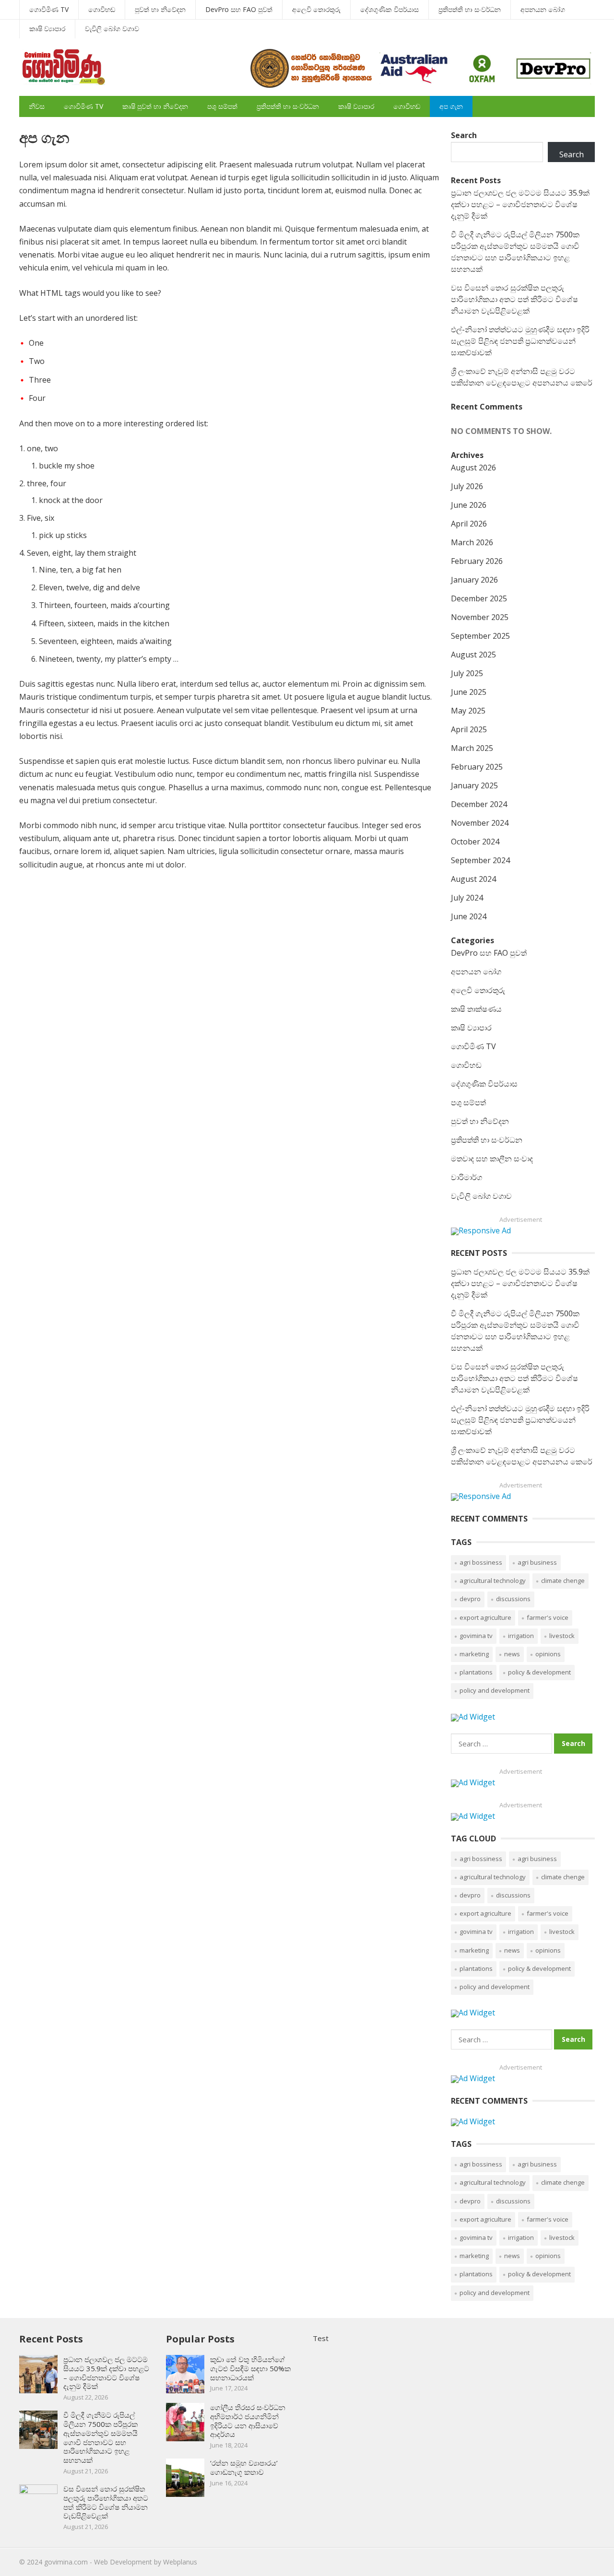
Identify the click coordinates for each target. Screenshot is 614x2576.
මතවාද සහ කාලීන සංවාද (492, 1159)
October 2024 (475, 842)
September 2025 (480, 636)
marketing (474, 1654)
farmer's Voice (548, 1617)
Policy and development (495, 1690)
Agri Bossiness (481, 1562)
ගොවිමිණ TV (49, 9)
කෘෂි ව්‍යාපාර (47, 29)
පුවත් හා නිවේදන (160, 9)
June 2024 (469, 916)
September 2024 (480, 860)
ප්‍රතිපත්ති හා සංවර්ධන (470, 9)
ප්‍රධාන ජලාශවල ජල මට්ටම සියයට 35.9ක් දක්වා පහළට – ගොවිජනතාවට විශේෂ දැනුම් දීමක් (520, 204)
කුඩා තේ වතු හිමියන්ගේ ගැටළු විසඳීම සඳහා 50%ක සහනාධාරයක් (250, 2368)
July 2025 (467, 673)
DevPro (470, 1599)
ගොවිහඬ (102, 9)
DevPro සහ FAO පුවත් (239, 9)
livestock (562, 1636)
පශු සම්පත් (222, 106)
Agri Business (537, 1562)
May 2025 (468, 711)
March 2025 (472, 748)
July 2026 (467, 486)
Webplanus (180, 2562)
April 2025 (469, 729)
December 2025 (479, 598)
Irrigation (521, 1636)
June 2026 (469, 505)
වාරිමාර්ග (466, 1177)
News (512, 1654)
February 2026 (477, 561)
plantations (476, 1672)
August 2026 (473, 468)
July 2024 (467, 898)
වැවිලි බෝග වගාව (112, 29)
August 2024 (473, 879)
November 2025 (480, 617)
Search (464, 135)
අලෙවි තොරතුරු (316, 9)
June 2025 (469, 692)
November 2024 (480, 823)
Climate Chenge (563, 1581)
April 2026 (469, 524)
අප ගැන (451, 106)
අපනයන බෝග (543, 9)
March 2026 (472, 542)
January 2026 (474, 580)
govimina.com (66, 2562)
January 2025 (474, 785)
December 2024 (479, 804)
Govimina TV (476, 1636)
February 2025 (477, 767)
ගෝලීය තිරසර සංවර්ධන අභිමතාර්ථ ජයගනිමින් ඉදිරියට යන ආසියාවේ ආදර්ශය (248, 2421)
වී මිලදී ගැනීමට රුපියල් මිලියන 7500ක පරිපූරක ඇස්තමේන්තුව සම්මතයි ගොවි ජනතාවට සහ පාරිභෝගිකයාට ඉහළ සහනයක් (100, 2437)
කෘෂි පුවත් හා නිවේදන (155, 106)
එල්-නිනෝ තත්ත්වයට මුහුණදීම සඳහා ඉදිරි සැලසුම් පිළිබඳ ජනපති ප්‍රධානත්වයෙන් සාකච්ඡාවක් (520, 341)
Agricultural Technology (493, 1581)
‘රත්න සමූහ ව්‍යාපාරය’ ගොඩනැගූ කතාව (244, 2467)
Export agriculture (485, 1617)
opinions (548, 1654)
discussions (513, 1599)
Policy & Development (539, 1672)
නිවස (37, 106)
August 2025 (473, 655)
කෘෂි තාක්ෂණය (476, 1009)
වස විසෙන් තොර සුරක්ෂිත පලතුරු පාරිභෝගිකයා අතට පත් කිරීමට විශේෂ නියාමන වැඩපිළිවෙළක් (514, 299)
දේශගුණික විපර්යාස (390, 9)
